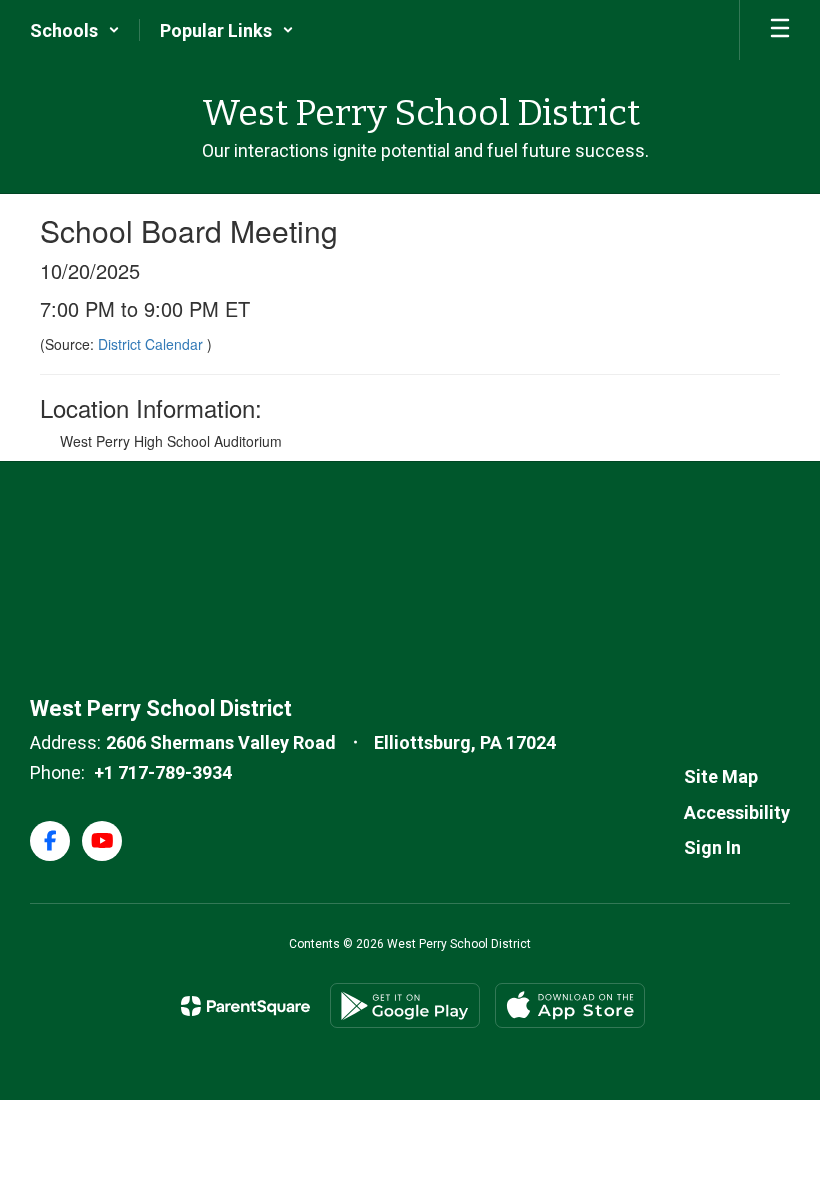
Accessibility (737, 812)
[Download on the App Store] (570, 1005)
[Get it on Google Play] (405, 1005)
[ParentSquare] (245, 1006)
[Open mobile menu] (780, 30)
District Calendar (152, 344)
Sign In (712, 847)
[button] (75, 30)
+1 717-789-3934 (163, 772)
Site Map (721, 776)
